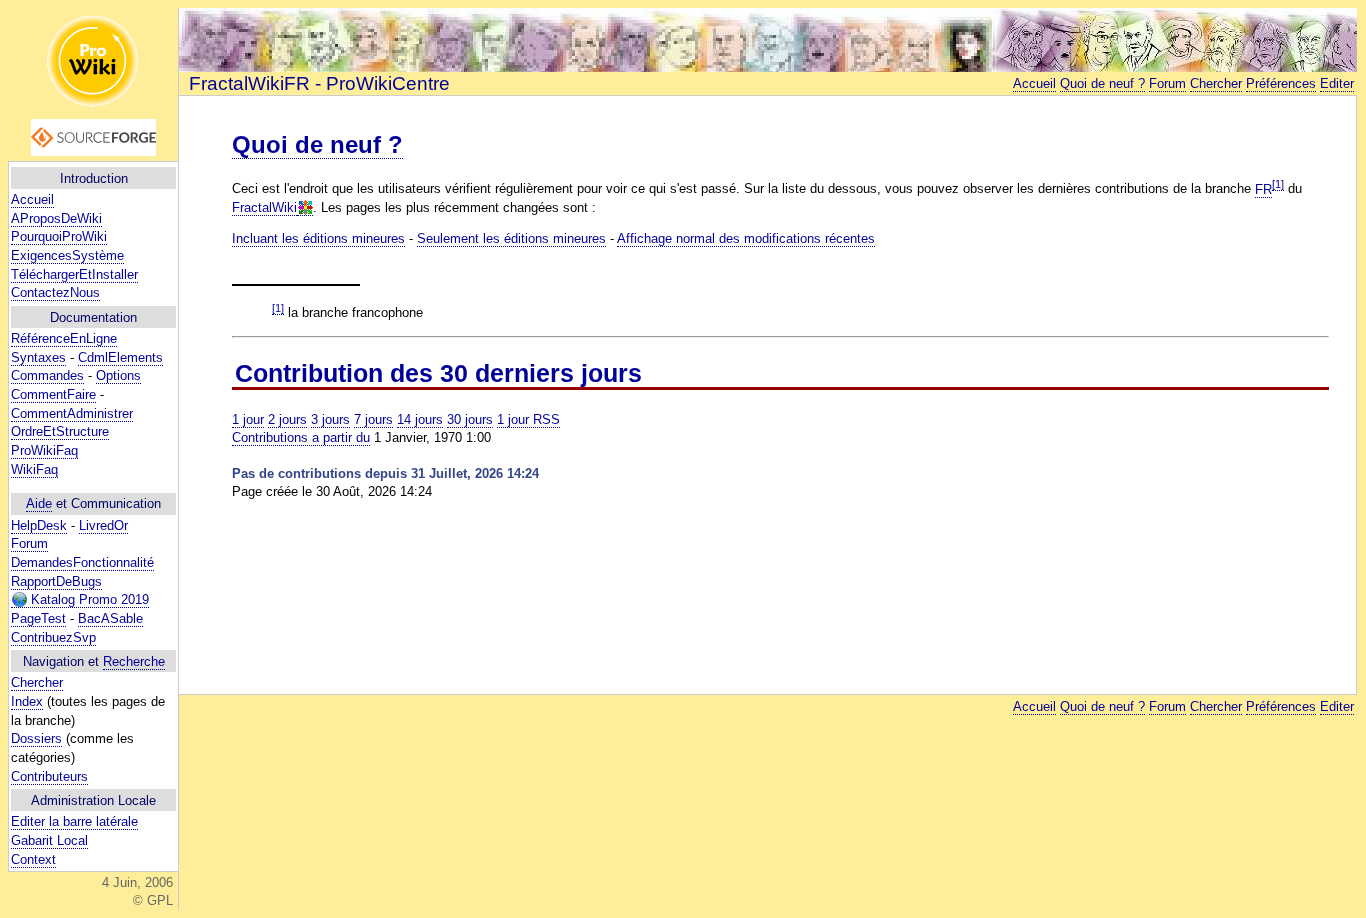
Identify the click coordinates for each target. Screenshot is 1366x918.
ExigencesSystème (67, 255)
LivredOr (103, 525)
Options (118, 375)
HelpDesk (39, 525)
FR (1263, 189)
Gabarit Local (49, 840)
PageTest (38, 618)
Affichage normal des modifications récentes (746, 238)
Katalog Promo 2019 (88, 599)
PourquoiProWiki (59, 236)
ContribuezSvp (53, 637)
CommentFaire (53, 394)
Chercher (37, 682)
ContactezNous (55, 292)
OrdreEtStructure (60, 431)
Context (33, 859)
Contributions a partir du (301, 437)
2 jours (287, 419)
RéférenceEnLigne (64, 338)
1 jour (248, 419)
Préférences (1281, 83)
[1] (1278, 184)
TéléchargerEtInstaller (74, 274)
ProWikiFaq (44, 450)
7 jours (373, 419)
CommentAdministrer (72, 413)
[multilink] (305, 208)
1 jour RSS (528, 419)
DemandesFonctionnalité (82, 562)
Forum (29, 543)
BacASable (110, 618)
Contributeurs (49, 776)
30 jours (470, 419)
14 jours (420, 419)
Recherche (134, 661)
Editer (1337, 83)
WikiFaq (34, 469)
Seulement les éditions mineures (511, 238)
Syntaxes (38, 357)
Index (27, 701)
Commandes (47, 375)
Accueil (32, 199)
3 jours (330, 419)
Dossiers (36, 738)
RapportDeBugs (56, 581)
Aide (39, 503)
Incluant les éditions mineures (318, 238)
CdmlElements (120, 357)
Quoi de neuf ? (1102, 83)
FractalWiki (264, 207)
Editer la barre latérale (74, 821)
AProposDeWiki (56, 218)
